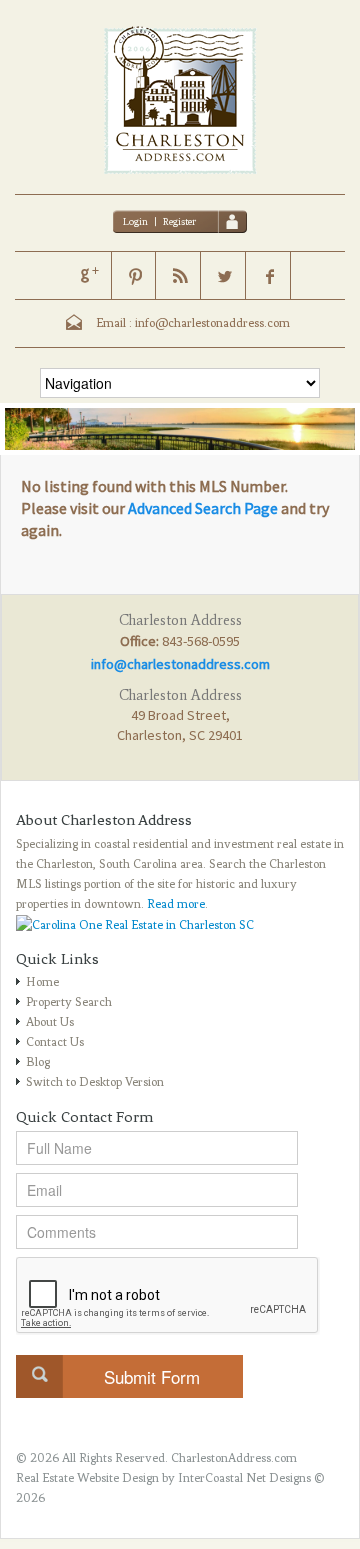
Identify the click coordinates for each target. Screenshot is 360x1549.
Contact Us (55, 1042)
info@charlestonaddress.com (180, 664)
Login (135, 221)
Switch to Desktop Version (95, 1082)
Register (179, 221)
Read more (176, 904)
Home (42, 982)
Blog (38, 1062)
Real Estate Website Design (87, 1478)
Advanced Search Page (203, 508)
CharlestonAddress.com (234, 1458)
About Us (50, 1022)
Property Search (69, 1002)
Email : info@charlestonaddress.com (193, 323)
